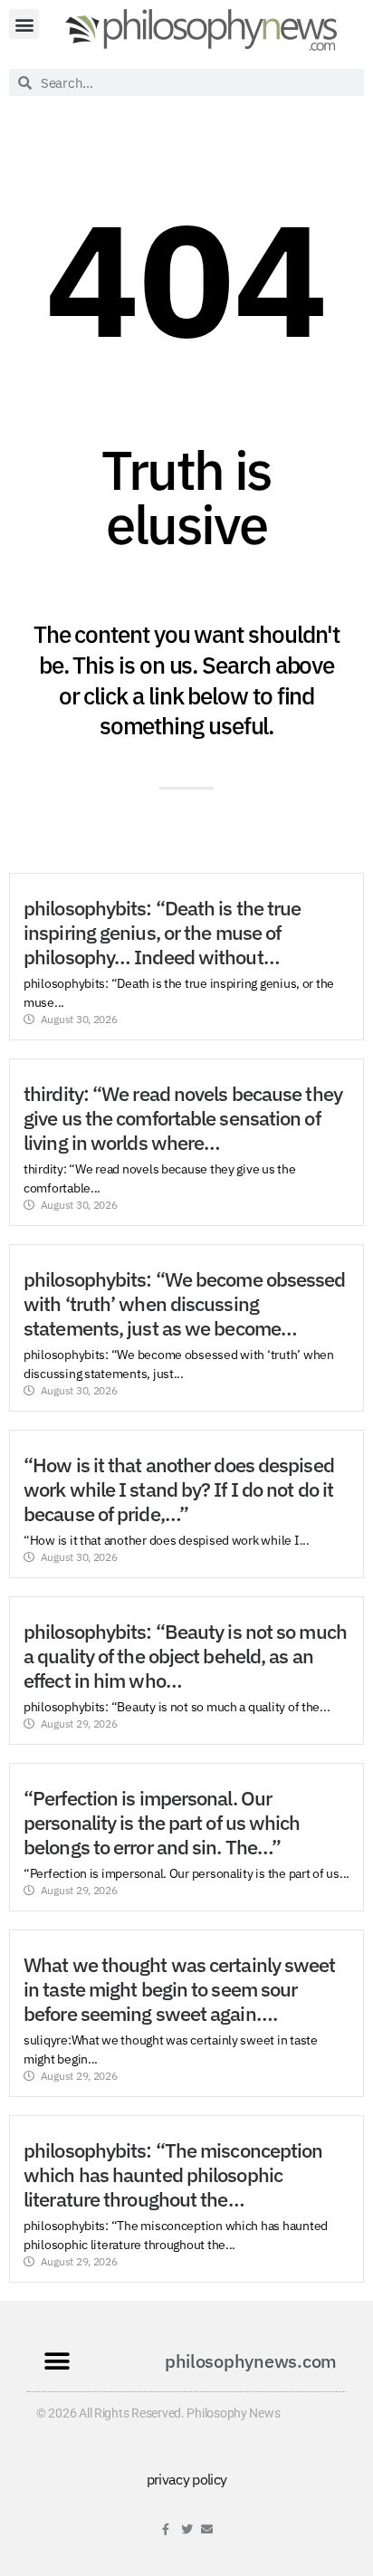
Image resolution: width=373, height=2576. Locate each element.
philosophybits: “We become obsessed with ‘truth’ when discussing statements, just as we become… (185, 1304)
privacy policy (187, 2479)
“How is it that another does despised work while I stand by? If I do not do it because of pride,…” (179, 1489)
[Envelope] (207, 2529)
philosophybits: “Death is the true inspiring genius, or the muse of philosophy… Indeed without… (162, 933)
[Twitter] (187, 2529)
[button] (24, 24)
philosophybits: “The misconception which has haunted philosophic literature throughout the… (173, 2175)
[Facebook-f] (166, 2529)
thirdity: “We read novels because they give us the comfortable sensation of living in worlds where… (183, 1118)
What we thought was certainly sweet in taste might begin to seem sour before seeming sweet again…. (180, 1989)
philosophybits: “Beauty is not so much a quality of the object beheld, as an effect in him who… (185, 1656)
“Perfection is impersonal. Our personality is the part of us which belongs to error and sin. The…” (162, 1823)
